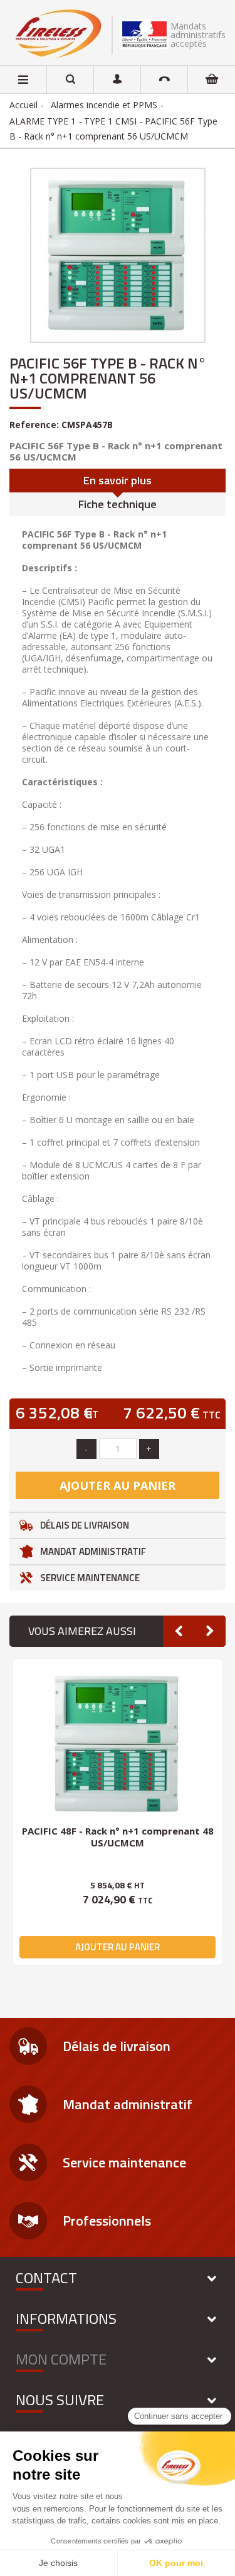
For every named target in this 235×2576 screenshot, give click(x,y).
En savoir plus (118, 480)
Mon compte (61, 2359)
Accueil (23, 105)
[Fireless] (59, 34)
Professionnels (107, 2221)
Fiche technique (118, 504)
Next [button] (210, 1631)
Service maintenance (90, 1578)
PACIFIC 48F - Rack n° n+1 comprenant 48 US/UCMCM (118, 1837)
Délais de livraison (85, 1525)
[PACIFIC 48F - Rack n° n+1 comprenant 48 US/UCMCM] (118, 1744)
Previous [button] (179, 1631)
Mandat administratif (93, 1551)
